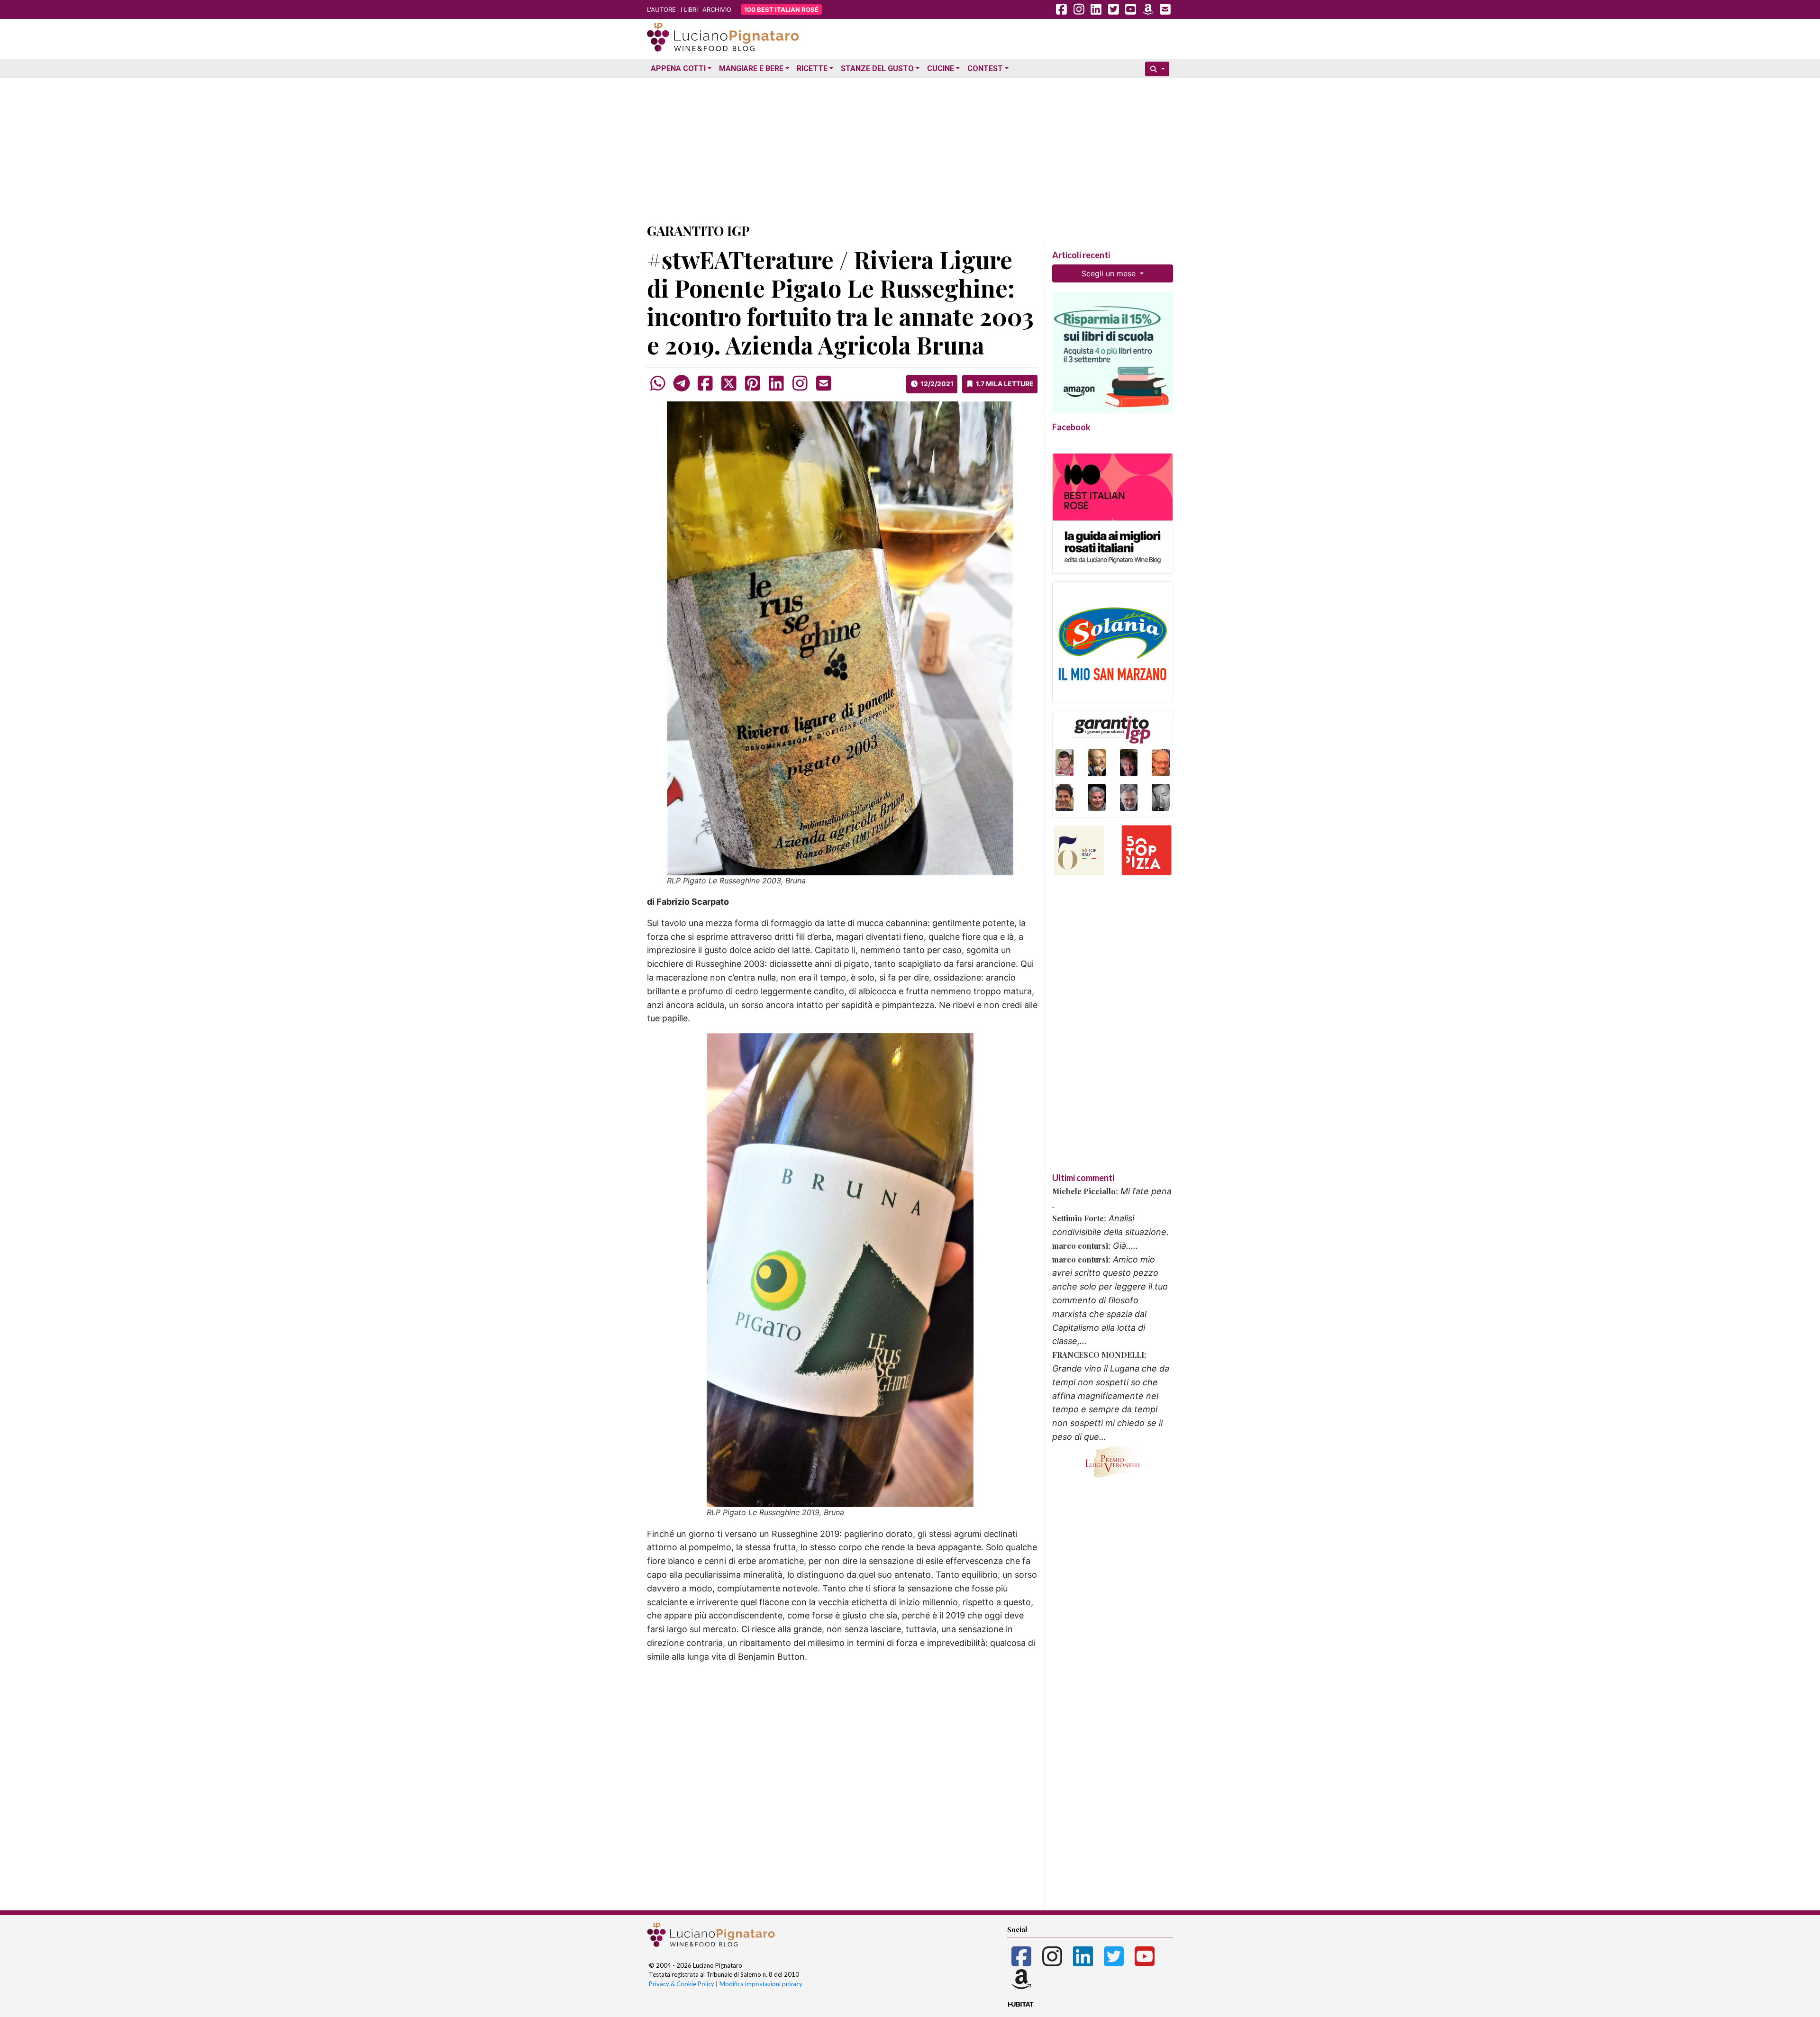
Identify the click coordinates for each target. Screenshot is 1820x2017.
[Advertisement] (910, 148)
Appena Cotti (678, 68)
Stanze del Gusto (877, 68)
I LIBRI (689, 9)
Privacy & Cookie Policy (682, 1984)
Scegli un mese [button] (1110, 273)
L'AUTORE (661, 9)
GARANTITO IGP (698, 231)
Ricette (812, 68)
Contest (985, 68)
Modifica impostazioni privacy (761, 1984)
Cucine (941, 68)
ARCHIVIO (717, 9)
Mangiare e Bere (751, 68)
